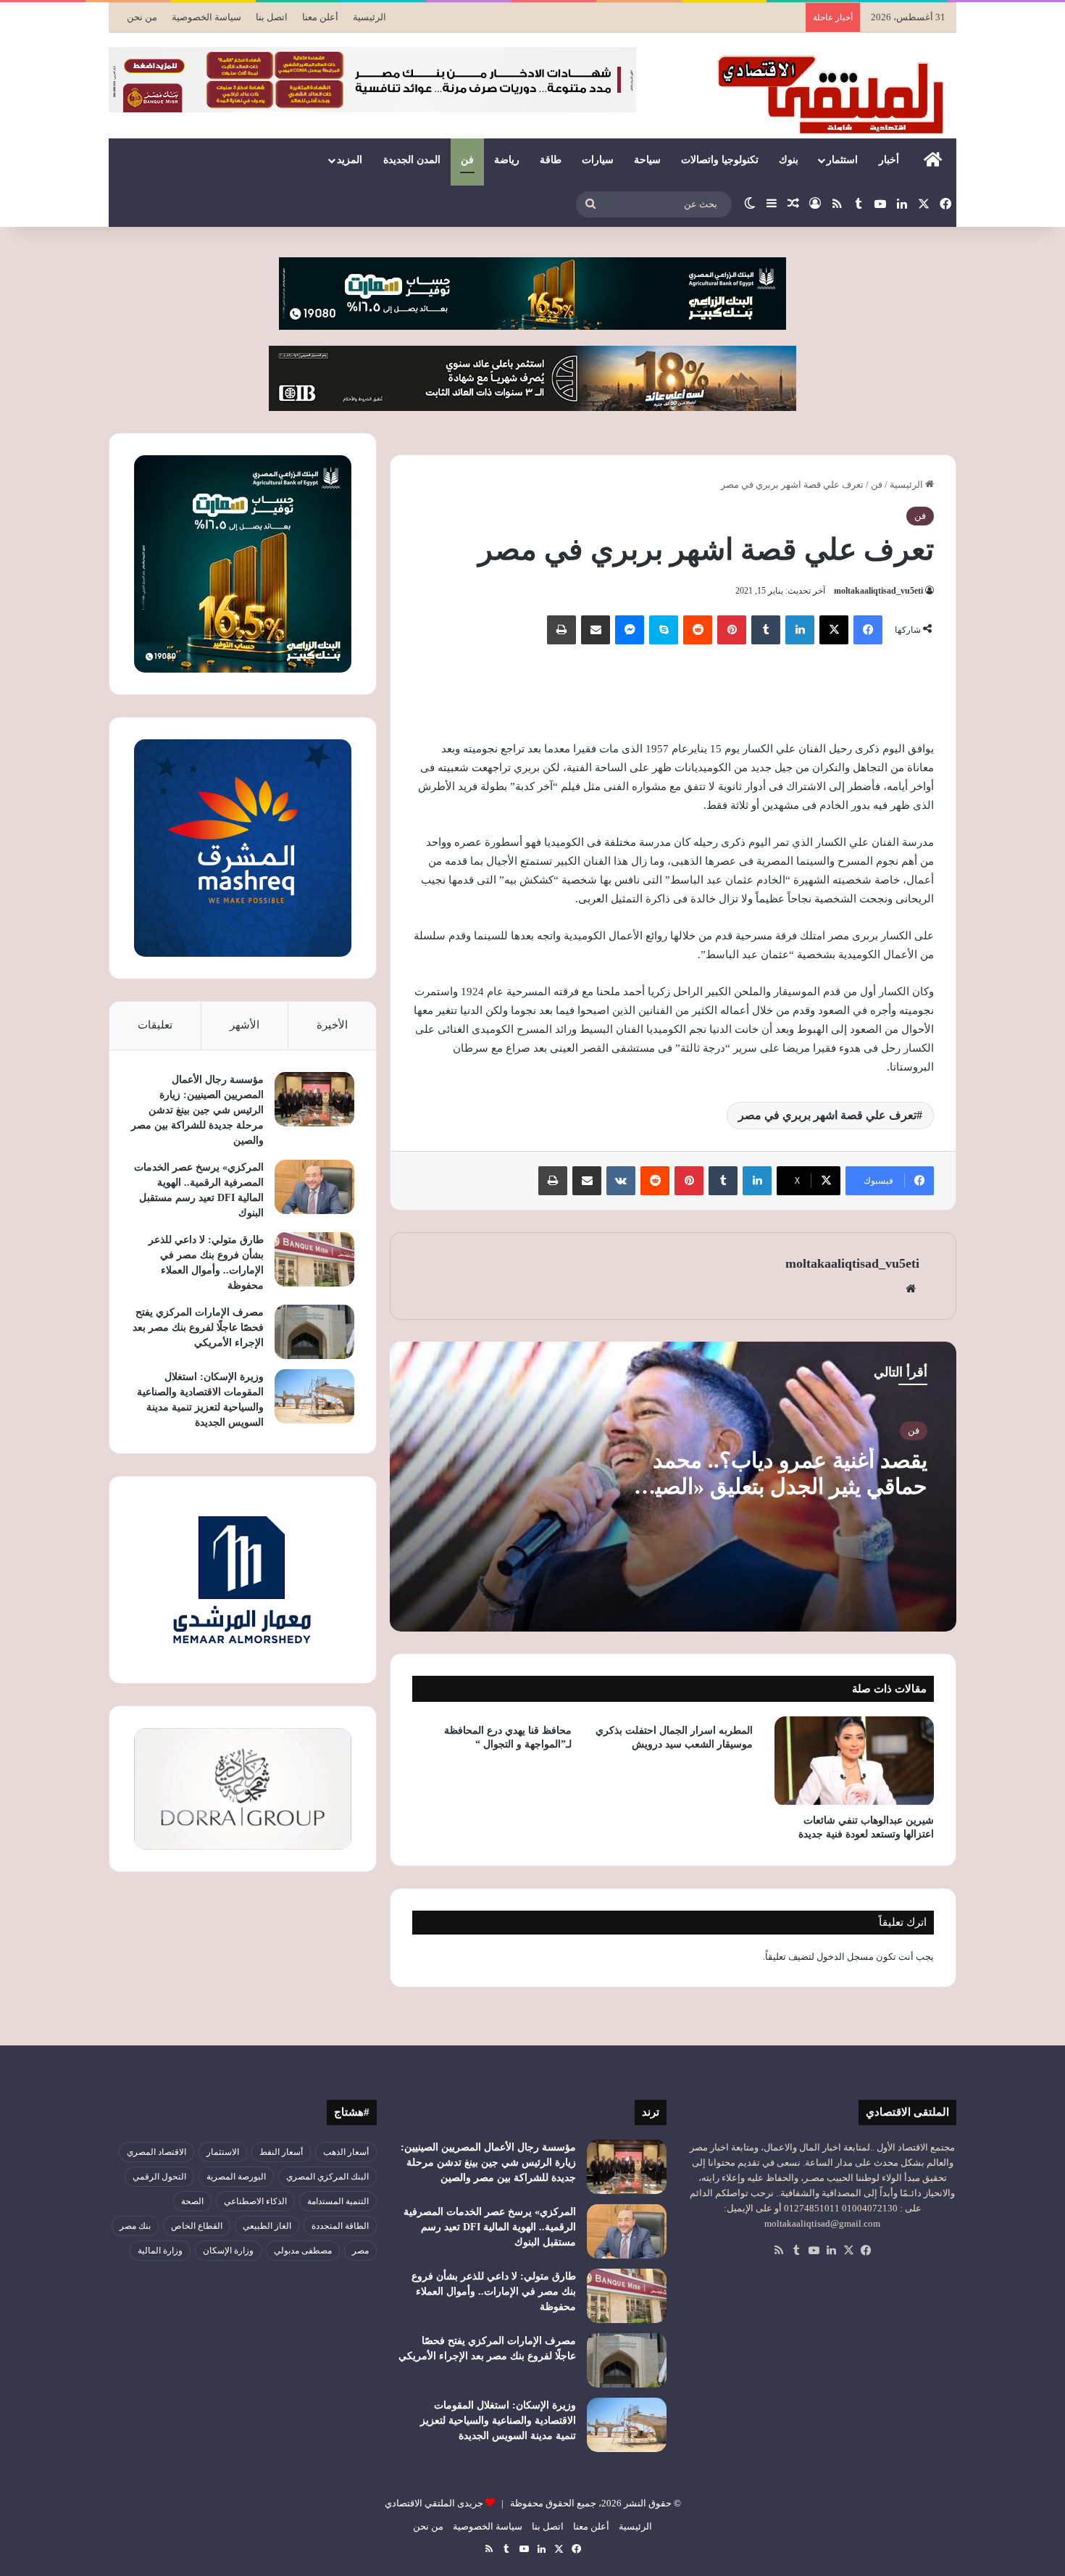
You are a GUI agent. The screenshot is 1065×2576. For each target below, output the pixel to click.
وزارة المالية (160, 2251)
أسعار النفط (281, 2152)
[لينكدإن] (800, 630)
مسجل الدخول (845, 1957)
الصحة (192, 2201)
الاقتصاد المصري (156, 2152)
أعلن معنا (320, 17)
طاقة (551, 160)
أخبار (889, 160)
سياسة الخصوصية (206, 17)
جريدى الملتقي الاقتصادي (434, 2503)
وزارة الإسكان (228, 2251)
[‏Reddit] (698, 630)
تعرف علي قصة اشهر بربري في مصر (827, 1115)
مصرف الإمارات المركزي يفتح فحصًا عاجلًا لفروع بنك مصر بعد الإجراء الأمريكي (198, 1328)
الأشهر (245, 1025)
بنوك (789, 160)
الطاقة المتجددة (340, 2226)
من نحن (142, 17)
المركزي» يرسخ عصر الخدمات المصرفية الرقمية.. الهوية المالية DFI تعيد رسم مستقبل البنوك (490, 2227)
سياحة (647, 160)
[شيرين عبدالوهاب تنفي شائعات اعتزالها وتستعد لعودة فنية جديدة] (854, 1761)
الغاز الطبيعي (267, 2226)
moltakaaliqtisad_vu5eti (878, 591)
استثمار (842, 160)
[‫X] (834, 630)
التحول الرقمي (159, 2177)
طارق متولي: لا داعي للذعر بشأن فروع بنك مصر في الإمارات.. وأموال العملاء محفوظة (494, 2292)
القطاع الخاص (197, 2226)
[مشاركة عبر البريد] (596, 630)
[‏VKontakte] (621, 1181)
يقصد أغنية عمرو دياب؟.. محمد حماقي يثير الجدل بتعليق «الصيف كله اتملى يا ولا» (780, 1486)
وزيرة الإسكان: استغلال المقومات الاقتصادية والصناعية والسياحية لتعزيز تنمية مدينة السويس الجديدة (498, 2421)
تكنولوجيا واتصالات (720, 160)
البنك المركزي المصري (327, 2177)
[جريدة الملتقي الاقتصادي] (835, 94)
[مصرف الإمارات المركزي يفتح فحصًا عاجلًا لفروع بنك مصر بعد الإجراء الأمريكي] (314, 1332)
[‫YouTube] (814, 2251)
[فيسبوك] (868, 630)
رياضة (507, 160)
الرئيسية (369, 17)
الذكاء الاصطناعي (255, 2201)
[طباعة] (561, 630)
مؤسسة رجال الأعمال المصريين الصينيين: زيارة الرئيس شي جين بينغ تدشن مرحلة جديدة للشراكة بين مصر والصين (197, 1110)
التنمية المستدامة (338, 2201)
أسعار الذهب (346, 2152)
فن (467, 160)
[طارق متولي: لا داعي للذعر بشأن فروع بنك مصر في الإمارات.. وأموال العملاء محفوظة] (314, 1259)
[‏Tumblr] (766, 630)
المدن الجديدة (412, 160)
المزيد (350, 160)
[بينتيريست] (732, 630)
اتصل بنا (272, 17)
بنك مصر (135, 2226)
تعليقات (155, 1025)
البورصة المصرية (236, 2177)
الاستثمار (223, 2152)
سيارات (598, 160)
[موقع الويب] (911, 1289)
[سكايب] (664, 630)
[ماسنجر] (630, 630)
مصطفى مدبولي (303, 2251)
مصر (360, 2251)
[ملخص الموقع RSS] (779, 2251)
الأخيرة (332, 1025)
